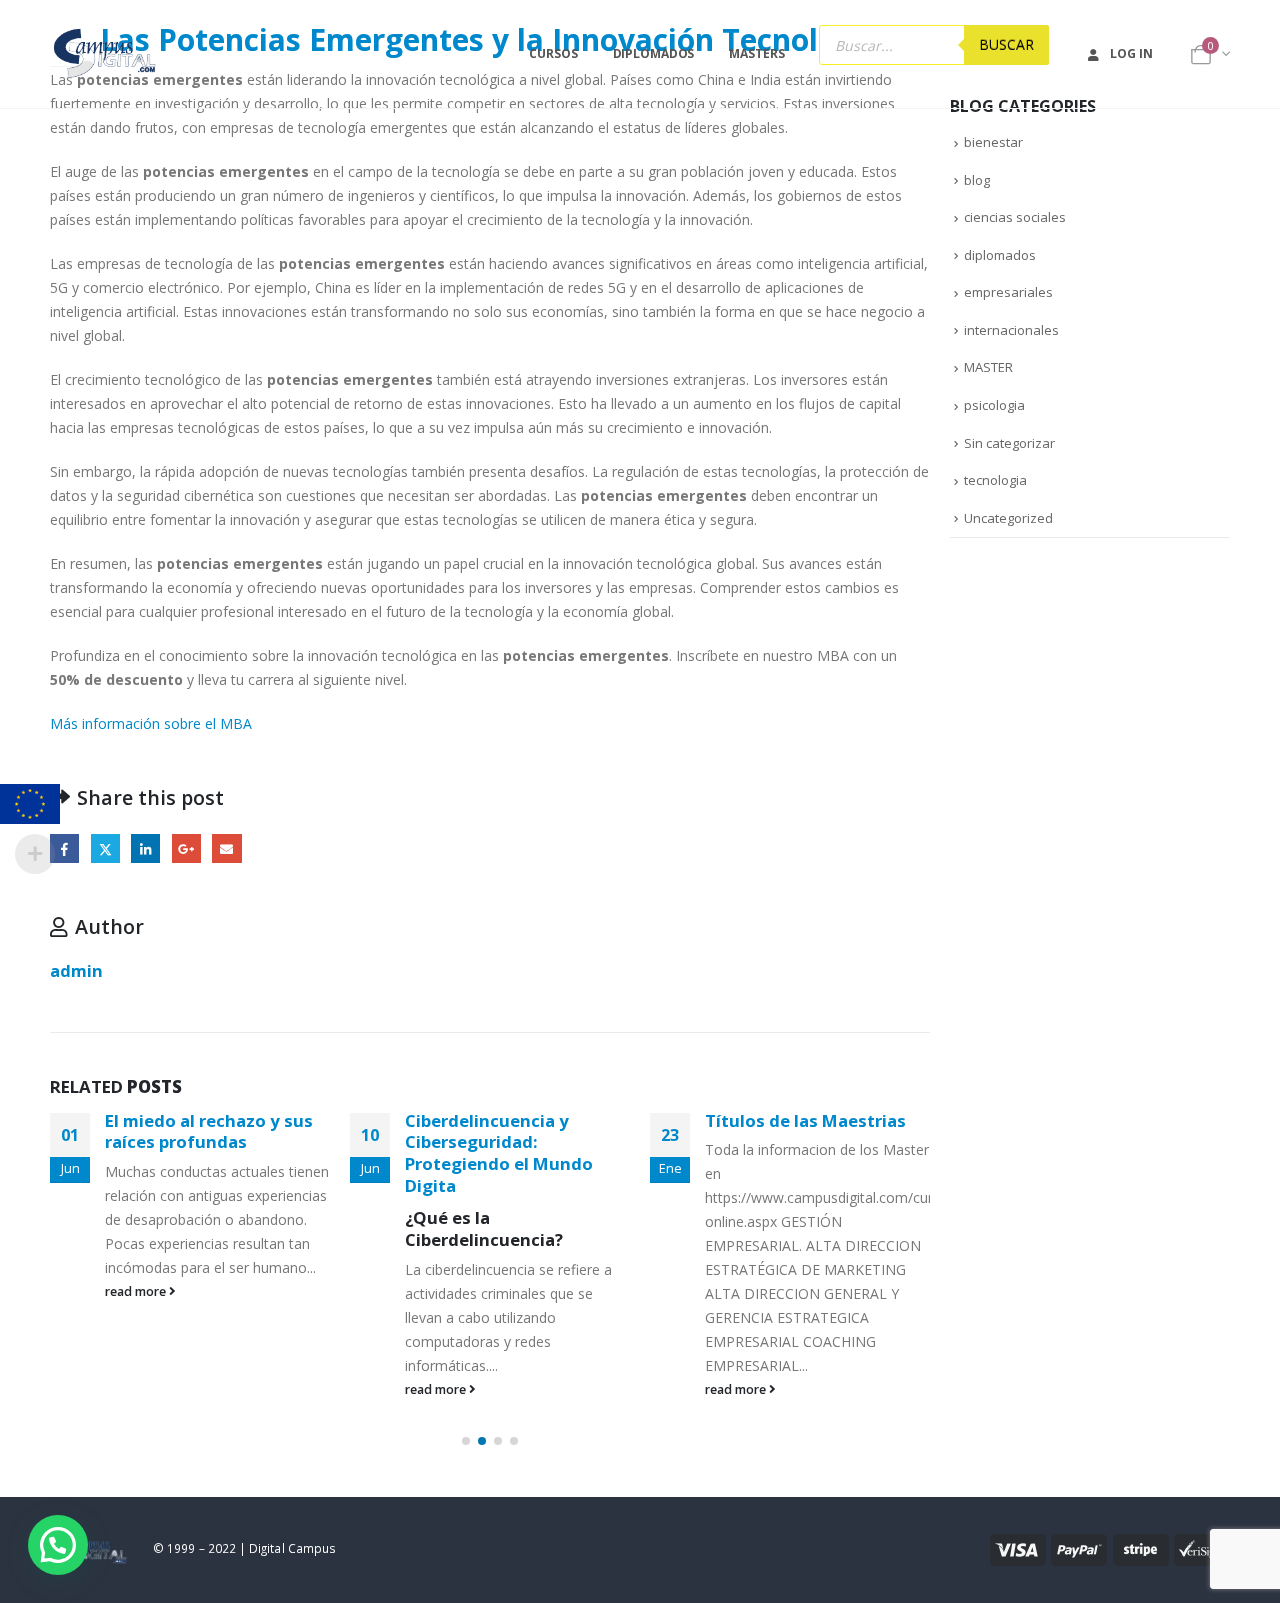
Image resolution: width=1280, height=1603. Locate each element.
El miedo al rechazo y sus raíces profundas (209, 1131)
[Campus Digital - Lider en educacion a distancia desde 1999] (105, 54)
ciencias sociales (1015, 217)
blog (977, 180)
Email (226, 848)
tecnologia (995, 480)
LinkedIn (145, 848)
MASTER (988, 367)
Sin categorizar (1009, 443)
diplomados (1000, 255)
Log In (1131, 53)
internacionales (1011, 330)
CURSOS (553, 53)
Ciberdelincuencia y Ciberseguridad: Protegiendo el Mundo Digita (499, 1153)
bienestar (993, 142)
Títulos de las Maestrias (805, 1120)
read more (137, 1291)
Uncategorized (1008, 518)
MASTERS (756, 53)
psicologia (994, 405)
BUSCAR (1006, 44)
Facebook (64, 848)
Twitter (105, 848)
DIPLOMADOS (654, 53)
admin (76, 970)
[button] (466, 1441)
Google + (186, 848)
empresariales (1008, 292)
